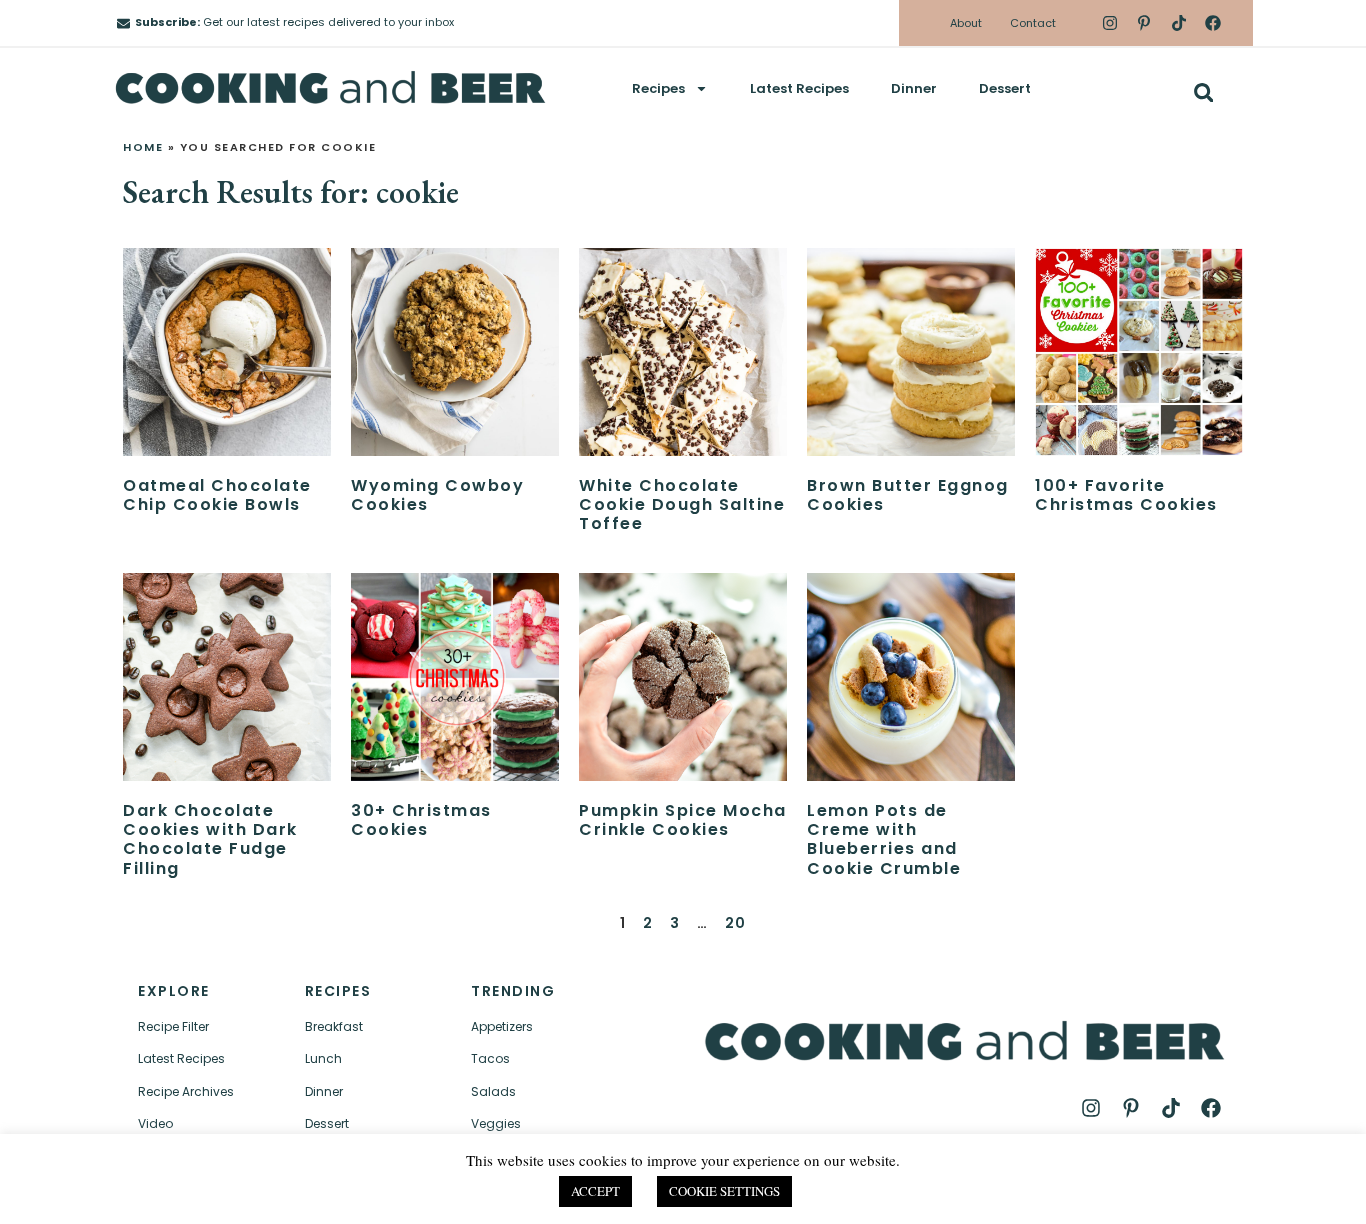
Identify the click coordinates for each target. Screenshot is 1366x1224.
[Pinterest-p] (1144, 23)
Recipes (658, 88)
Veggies (496, 1123)
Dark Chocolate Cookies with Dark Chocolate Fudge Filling (210, 839)
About (966, 23)
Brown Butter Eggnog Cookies (908, 495)
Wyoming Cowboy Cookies (437, 495)
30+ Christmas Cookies (421, 820)
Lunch (323, 1058)
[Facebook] (1213, 23)
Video (155, 1123)
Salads (493, 1091)
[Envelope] (123, 23)
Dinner (914, 88)
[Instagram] (1110, 23)
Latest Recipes (799, 88)
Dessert (1005, 88)
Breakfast (334, 1026)
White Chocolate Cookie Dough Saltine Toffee (682, 504)
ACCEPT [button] (595, 1191)
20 (736, 923)
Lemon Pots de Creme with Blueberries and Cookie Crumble (884, 839)
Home (143, 147)
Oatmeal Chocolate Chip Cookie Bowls (217, 495)
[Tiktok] (1178, 23)
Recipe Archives (186, 1091)
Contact (1033, 23)
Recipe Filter (173, 1026)
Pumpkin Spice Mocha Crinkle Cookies (683, 820)
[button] (1203, 92)
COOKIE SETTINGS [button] (724, 1191)
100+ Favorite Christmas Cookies (1126, 495)
